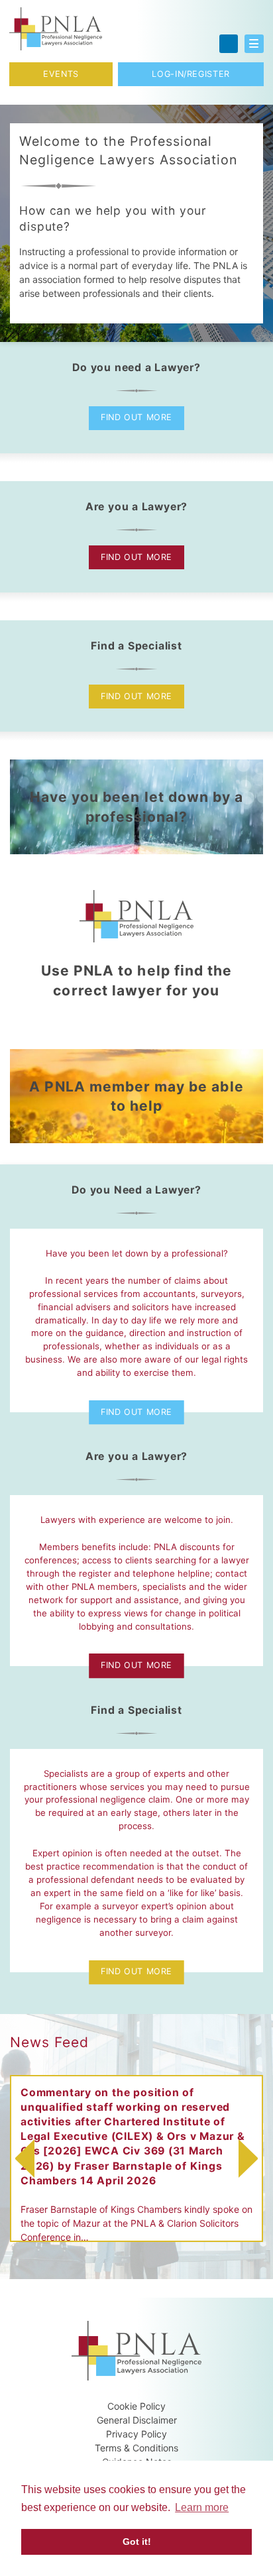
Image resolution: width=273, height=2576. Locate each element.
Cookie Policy (136, 2406)
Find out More (136, 417)
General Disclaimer (137, 2420)
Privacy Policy (136, 2434)
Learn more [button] (202, 2507)
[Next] (252, 2158)
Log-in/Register (191, 74)
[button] (254, 44)
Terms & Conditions (136, 2448)
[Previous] (21, 2158)
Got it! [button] (137, 2542)
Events (61, 74)
